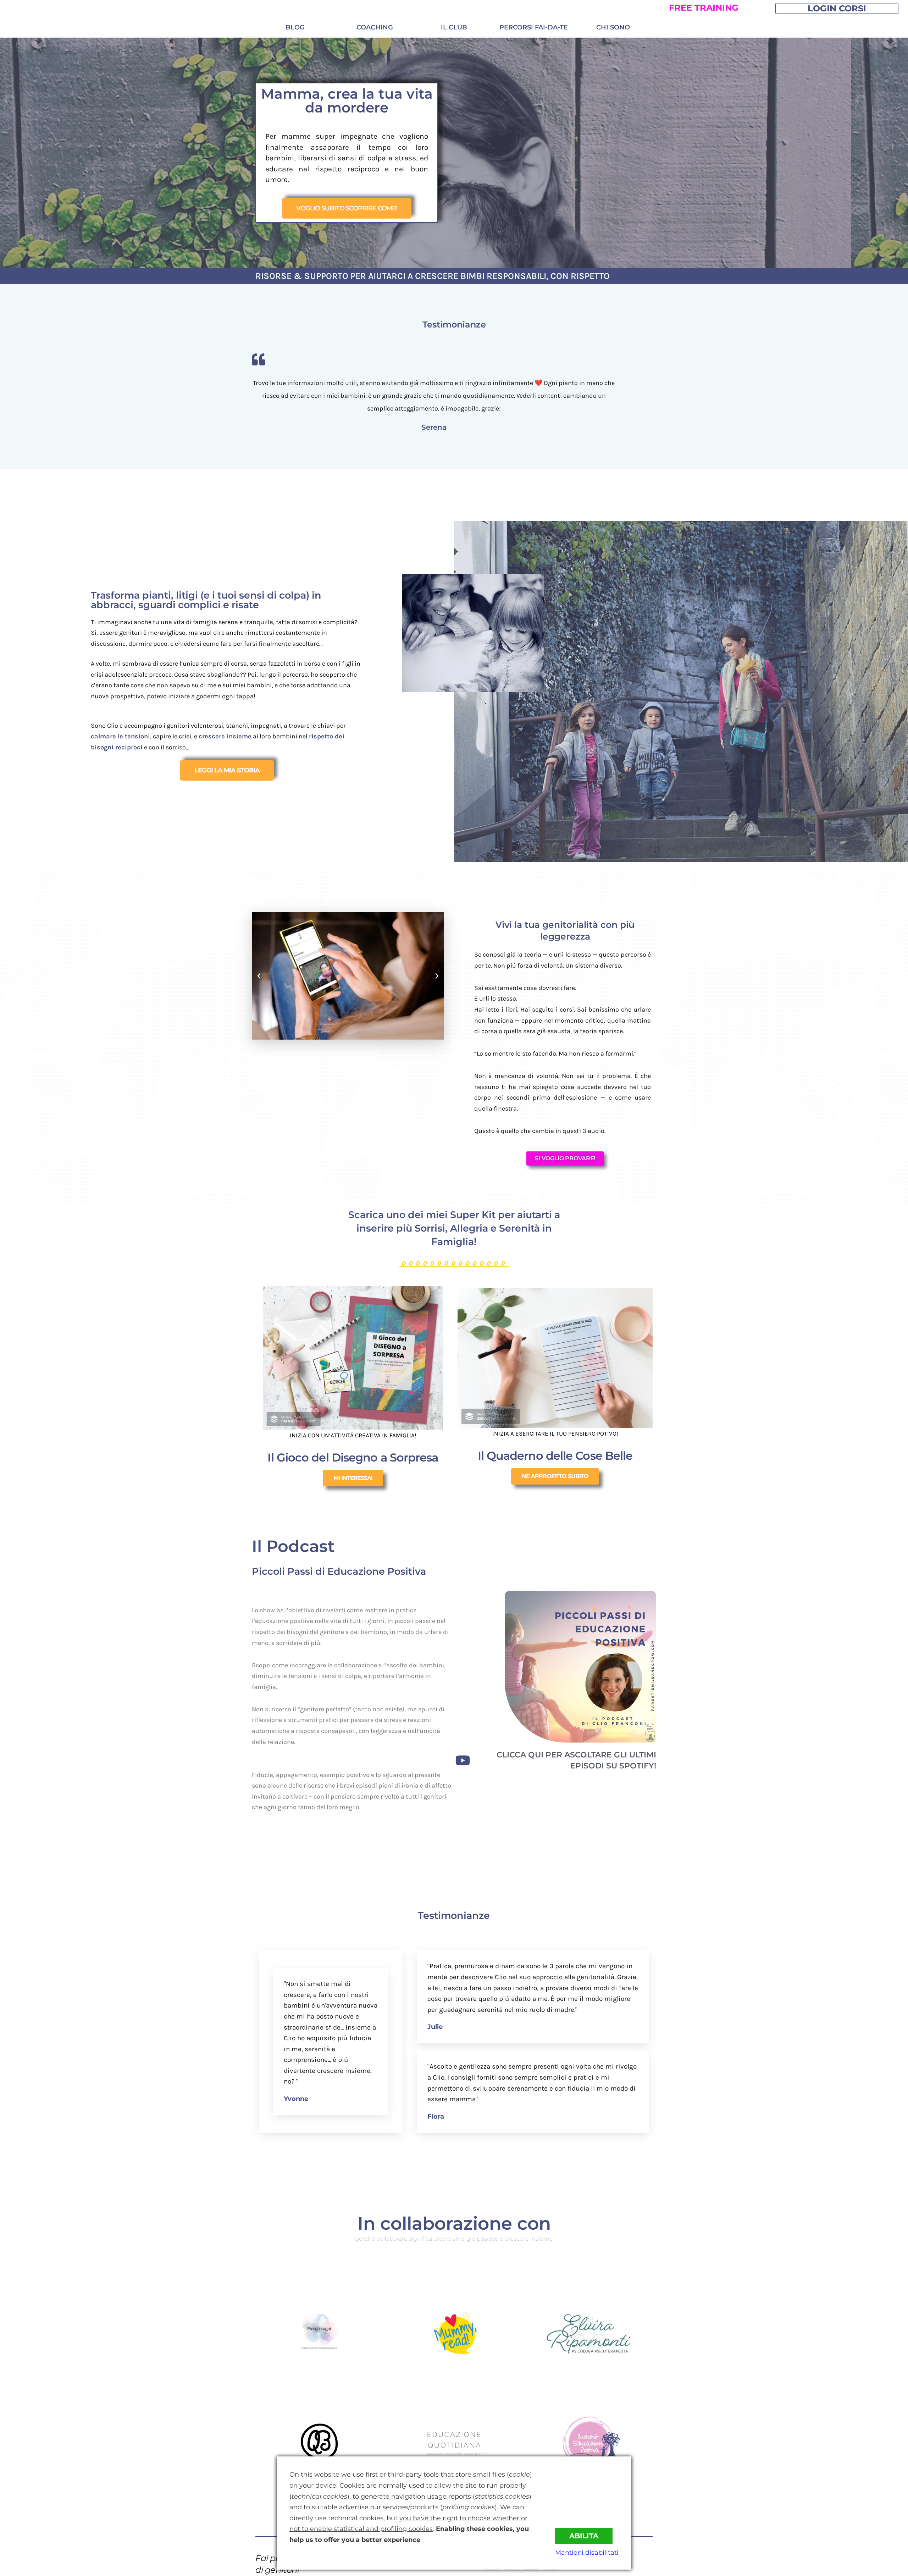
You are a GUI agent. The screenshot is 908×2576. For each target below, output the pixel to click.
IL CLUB (454, 27)
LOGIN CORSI (837, 8)
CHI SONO (613, 27)
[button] (259, 976)
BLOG (295, 27)
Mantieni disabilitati (587, 2553)
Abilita (584, 2536)
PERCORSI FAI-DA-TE (534, 27)
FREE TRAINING (704, 8)
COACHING (375, 27)
